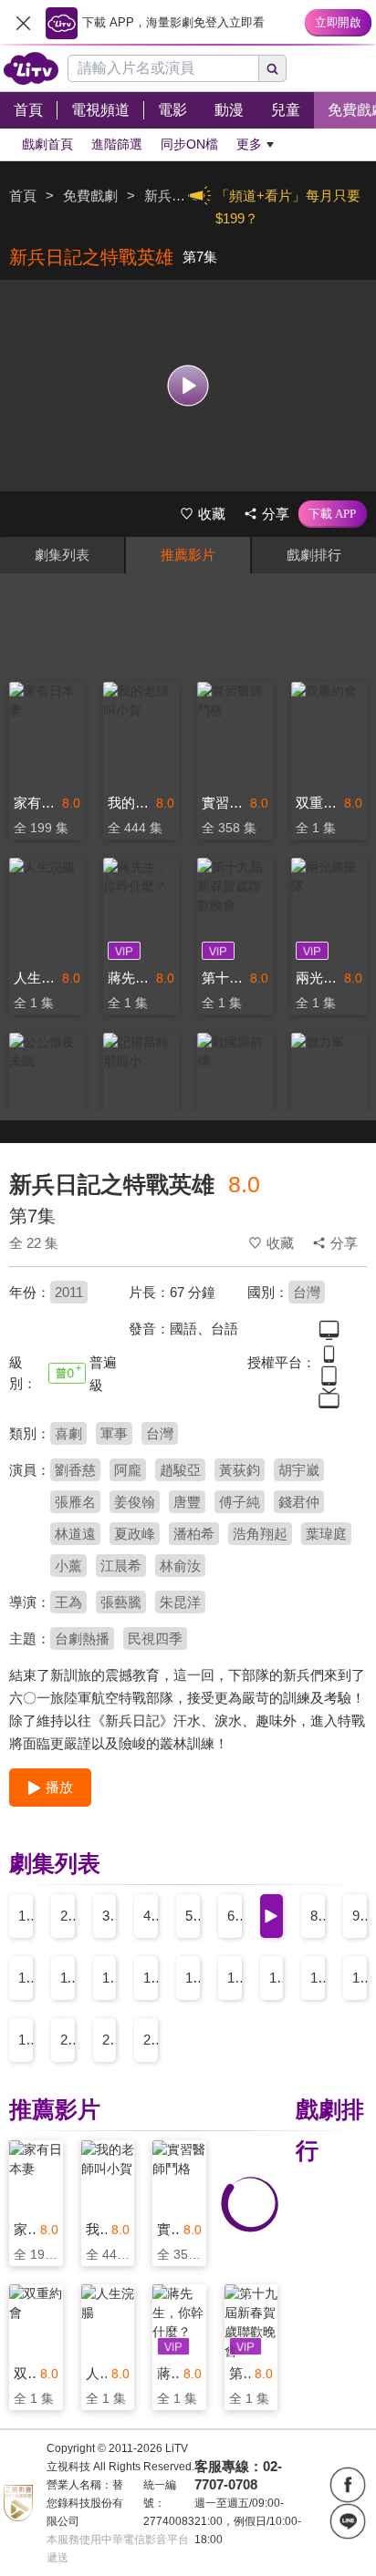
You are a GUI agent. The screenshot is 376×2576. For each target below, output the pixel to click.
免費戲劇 (90, 196)
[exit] (23, 23)
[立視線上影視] (31, 68)
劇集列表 (62, 555)
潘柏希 (194, 1534)
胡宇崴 (299, 1470)
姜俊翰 (135, 1502)
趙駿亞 (180, 1470)
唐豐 (187, 1502)
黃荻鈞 (240, 1470)
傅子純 (240, 1502)
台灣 (307, 1292)
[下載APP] (333, 514)
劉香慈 (75, 1470)
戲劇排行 (314, 555)
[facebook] (348, 2485)
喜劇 (68, 1433)
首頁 (23, 196)
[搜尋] (273, 68)
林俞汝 (180, 1566)
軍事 (114, 1433)
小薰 (68, 1566)
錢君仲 (299, 1502)
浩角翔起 (260, 1534)
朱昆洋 (180, 1602)
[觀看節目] (188, 385)
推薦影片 (188, 555)
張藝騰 (121, 1602)
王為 (68, 1602)
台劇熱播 (82, 1638)
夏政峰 (135, 1534)
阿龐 (128, 1470)
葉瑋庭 (326, 1534)
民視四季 (155, 1638)
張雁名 (75, 1502)
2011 (69, 1292)
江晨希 (121, 1566)
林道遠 (75, 1534)
